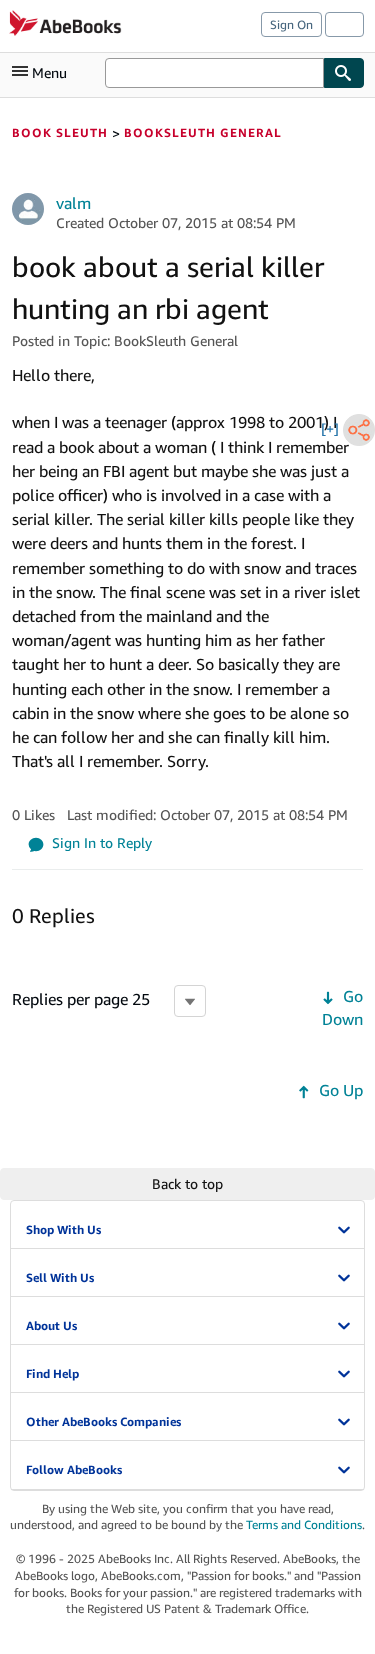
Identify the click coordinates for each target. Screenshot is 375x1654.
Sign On (291, 24)
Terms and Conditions (304, 1524)
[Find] (344, 73)
